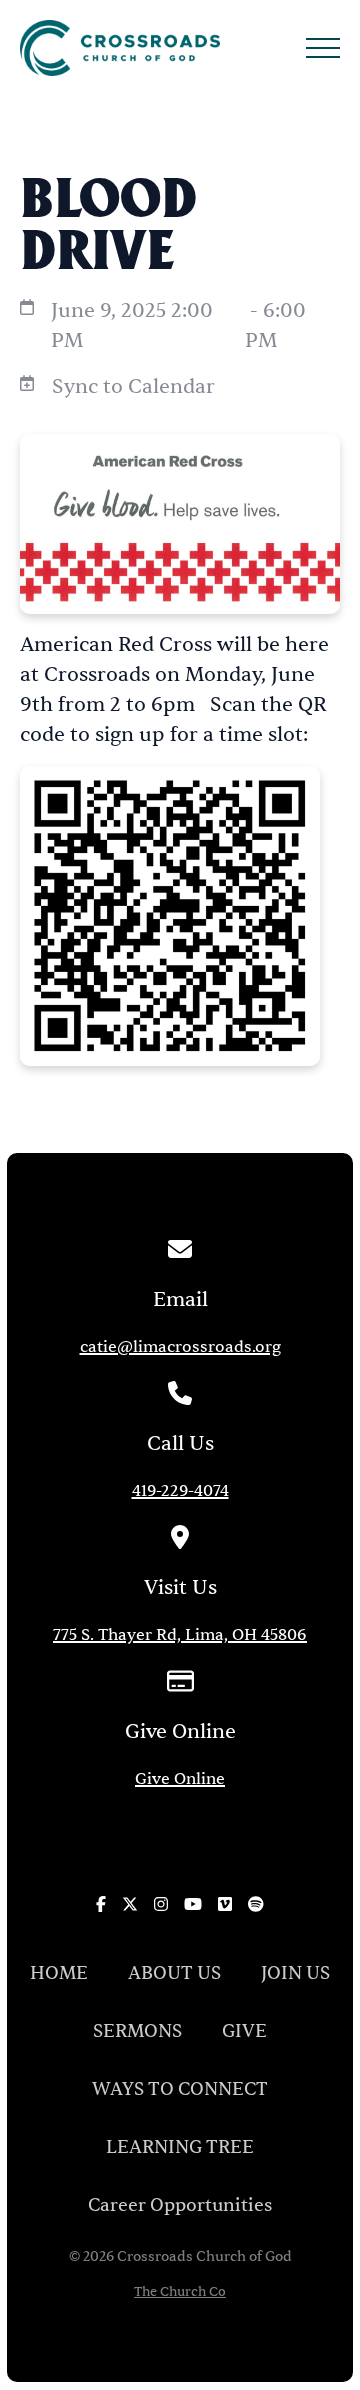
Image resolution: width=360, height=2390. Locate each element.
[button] (323, 48)
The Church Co (180, 2292)
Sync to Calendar (133, 387)
